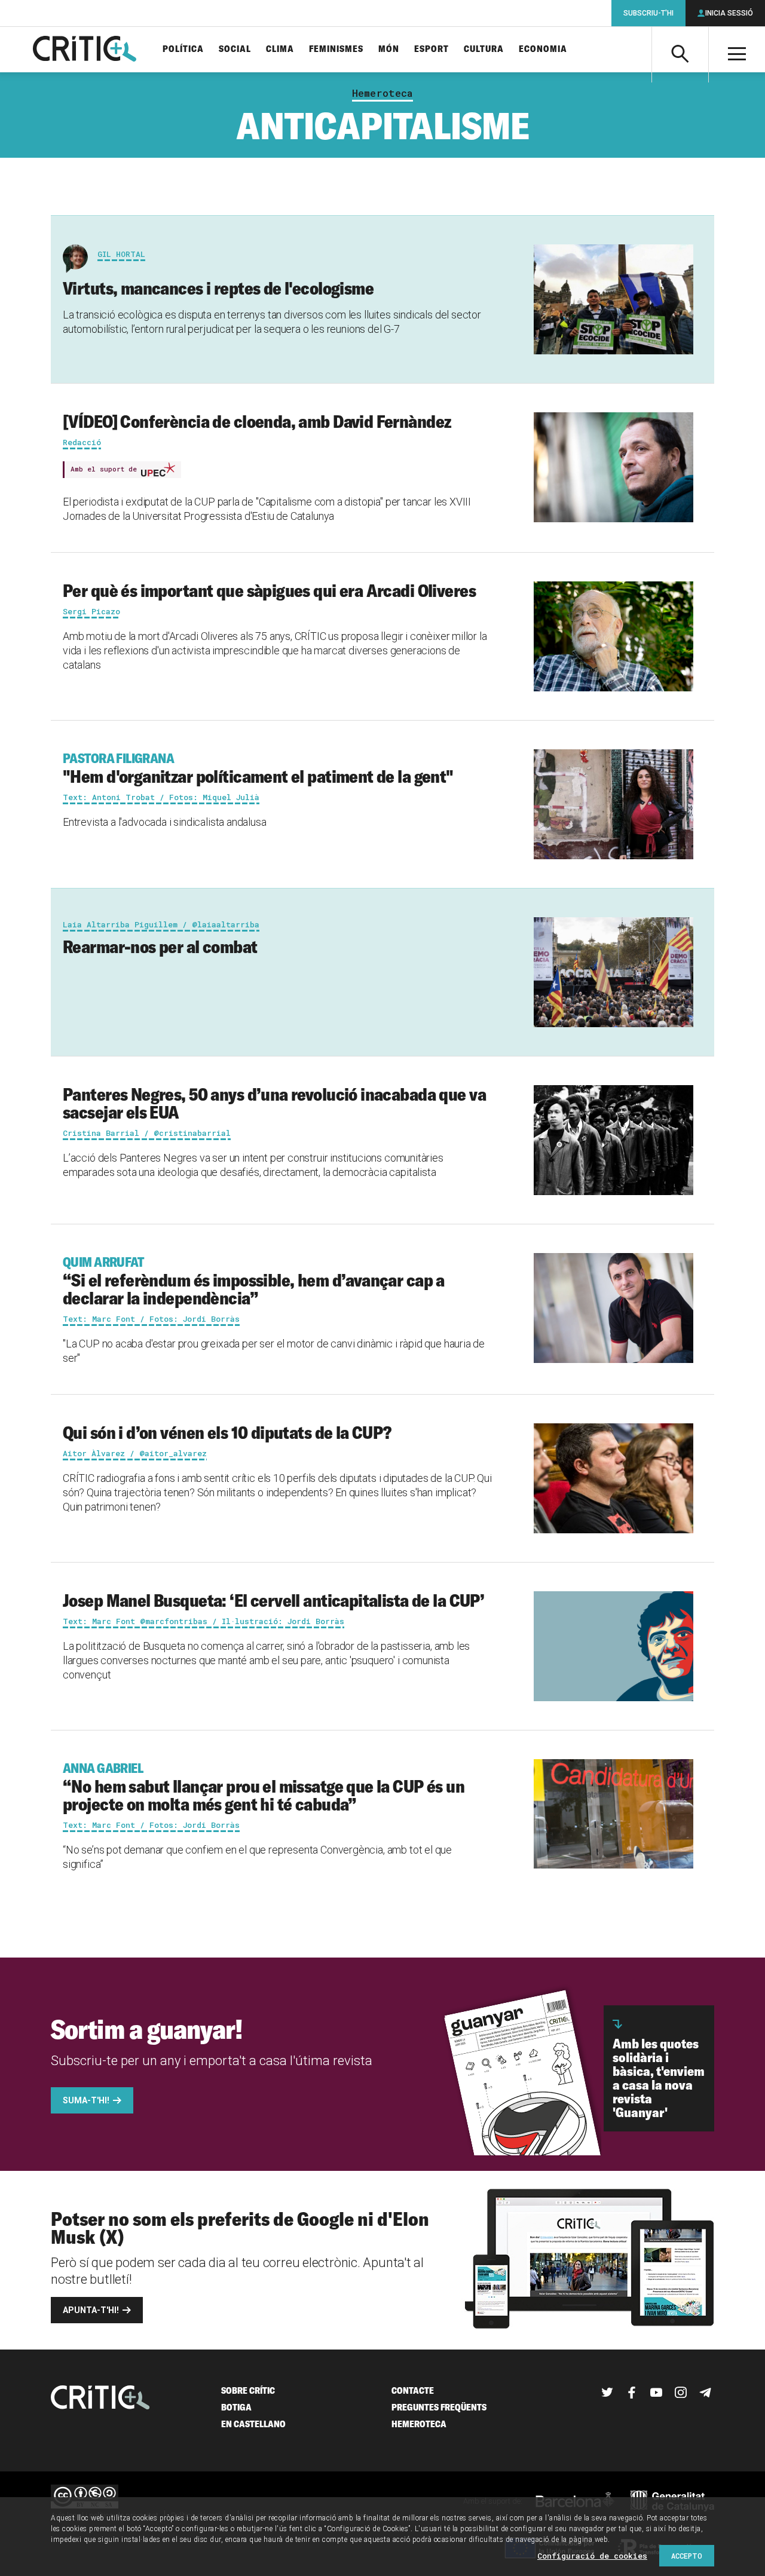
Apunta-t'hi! (91, 2310)
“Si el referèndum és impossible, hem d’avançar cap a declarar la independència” (254, 1281)
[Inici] (100, 2399)
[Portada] (85, 50)
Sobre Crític (248, 2390)
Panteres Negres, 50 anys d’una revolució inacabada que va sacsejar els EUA (274, 1103)
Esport (432, 49)
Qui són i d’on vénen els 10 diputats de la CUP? (227, 1432)
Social (235, 49)
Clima (280, 49)
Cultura (484, 49)
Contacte (413, 2390)
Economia (543, 49)
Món (389, 49)
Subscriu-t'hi (648, 13)
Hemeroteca (382, 93)
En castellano (253, 2424)
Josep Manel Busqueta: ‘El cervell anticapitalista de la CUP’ (273, 1600)
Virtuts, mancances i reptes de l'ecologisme (218, 288)
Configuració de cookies (592, 2556)
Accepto (687, 2556)
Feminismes (336, 49)
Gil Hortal (121, 254)
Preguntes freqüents (439, 2407)
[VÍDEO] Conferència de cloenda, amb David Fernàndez (257, 421)
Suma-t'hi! (86, 2100)
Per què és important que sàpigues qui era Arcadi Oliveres (269, 590)
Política (183, 49)
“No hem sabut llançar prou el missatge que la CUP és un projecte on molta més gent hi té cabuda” (264, 1787)
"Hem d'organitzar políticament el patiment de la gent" (258, 768)
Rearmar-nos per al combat (160, 947)
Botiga (236, 2407)
